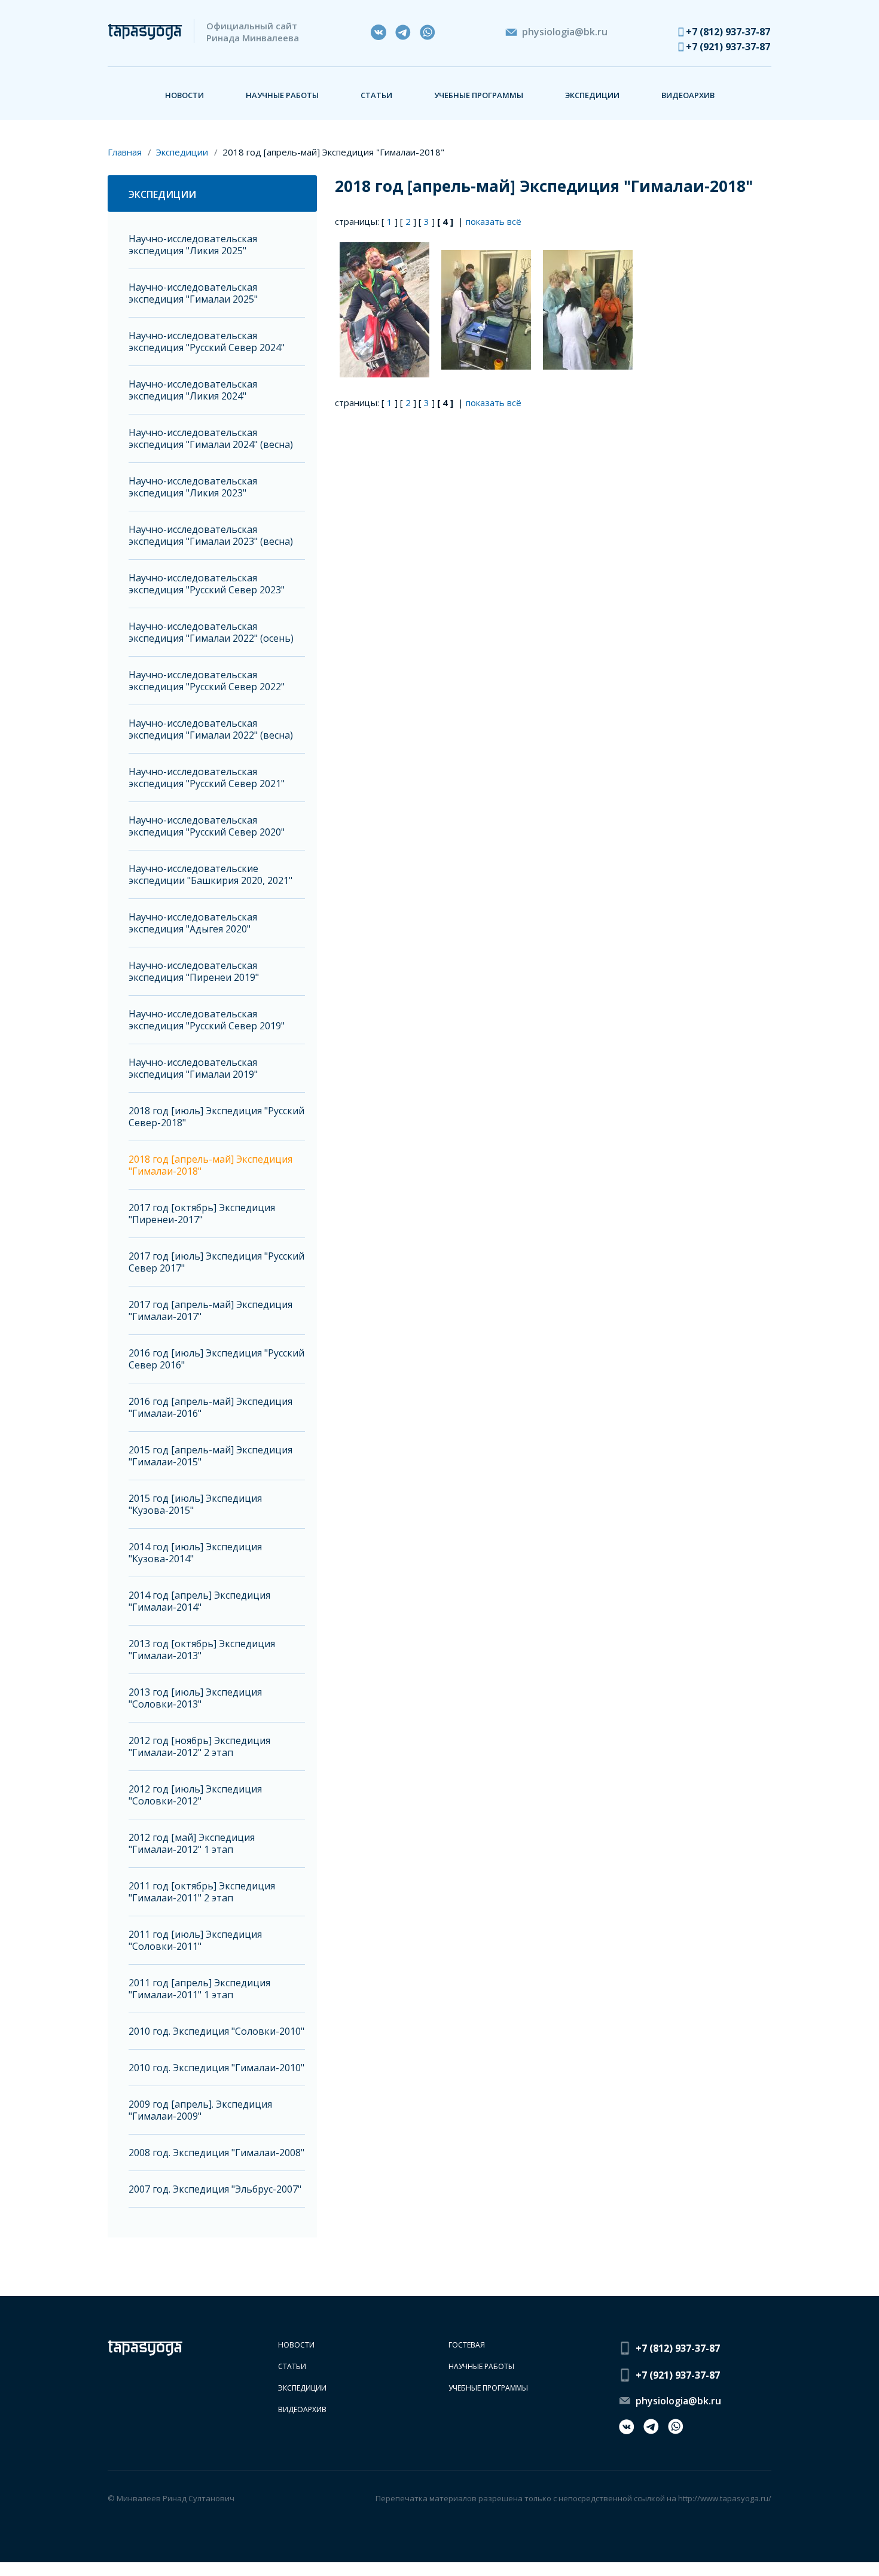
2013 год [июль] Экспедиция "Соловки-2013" (195, 1698)
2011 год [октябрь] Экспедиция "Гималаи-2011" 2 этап (202, 1892)
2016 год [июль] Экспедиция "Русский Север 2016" (216, 1359)
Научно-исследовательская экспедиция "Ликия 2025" (193, 245)
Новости (184, 95)
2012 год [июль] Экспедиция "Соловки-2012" (195, 1795)
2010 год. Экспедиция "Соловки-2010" (216, 2031)
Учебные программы (479, 95)
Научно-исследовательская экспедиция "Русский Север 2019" (207, 1020)
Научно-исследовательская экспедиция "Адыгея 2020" (193, 923)
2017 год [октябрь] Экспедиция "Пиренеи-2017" (202, 1214)
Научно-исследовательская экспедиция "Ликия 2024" (193, 390)
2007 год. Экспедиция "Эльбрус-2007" (215, 2189)
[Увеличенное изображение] (386, 309)
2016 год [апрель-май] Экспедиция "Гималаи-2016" (210, 1408)
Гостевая (467, 2345)
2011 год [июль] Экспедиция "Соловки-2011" (195, 1941)
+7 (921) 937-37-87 (728, 47)
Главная (125, 152)
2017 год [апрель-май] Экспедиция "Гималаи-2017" (210, 1311)
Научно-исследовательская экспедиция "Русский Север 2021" (207, 778)
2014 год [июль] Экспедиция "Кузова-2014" (195, 1553)
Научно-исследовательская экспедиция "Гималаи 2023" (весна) (211, 536)
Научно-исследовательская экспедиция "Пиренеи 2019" (194, 972)
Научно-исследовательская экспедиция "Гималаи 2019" (193, 1068)
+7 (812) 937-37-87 (728, 32)
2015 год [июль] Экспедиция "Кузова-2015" (195, 1505)
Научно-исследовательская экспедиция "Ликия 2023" (193, 487)
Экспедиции (592, 95)
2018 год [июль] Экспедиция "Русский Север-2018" (216, 1117)
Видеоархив (688, 95)
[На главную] (145, 32)
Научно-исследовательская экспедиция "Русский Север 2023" (207, 584)
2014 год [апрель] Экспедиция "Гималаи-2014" (199, 1601)
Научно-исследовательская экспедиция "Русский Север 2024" (207, 342)
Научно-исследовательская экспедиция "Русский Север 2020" (207, 826)
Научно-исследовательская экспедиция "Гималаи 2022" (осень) (211, 632)
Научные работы (282, 95)
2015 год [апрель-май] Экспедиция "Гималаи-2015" (210, 1456)
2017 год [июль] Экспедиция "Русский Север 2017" (216, 1262)
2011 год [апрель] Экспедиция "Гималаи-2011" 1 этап (199, 1989)
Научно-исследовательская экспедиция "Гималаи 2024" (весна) (211, 439)
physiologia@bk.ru (565, 32)
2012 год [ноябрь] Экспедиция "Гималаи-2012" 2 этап (199, 1747)
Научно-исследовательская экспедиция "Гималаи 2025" (193, 293)
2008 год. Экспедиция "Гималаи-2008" (216, 2153)
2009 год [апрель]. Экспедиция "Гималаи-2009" (200, 2110)
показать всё (494, 221)
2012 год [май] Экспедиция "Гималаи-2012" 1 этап (192, 1844)
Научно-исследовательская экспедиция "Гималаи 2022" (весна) (211, 729)
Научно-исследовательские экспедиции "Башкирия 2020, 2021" (210, 875)
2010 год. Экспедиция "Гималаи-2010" (216, 2068)
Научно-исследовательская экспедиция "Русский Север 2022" (207, 681)
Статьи (376, 95)
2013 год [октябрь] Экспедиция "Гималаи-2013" (202, 1650)
